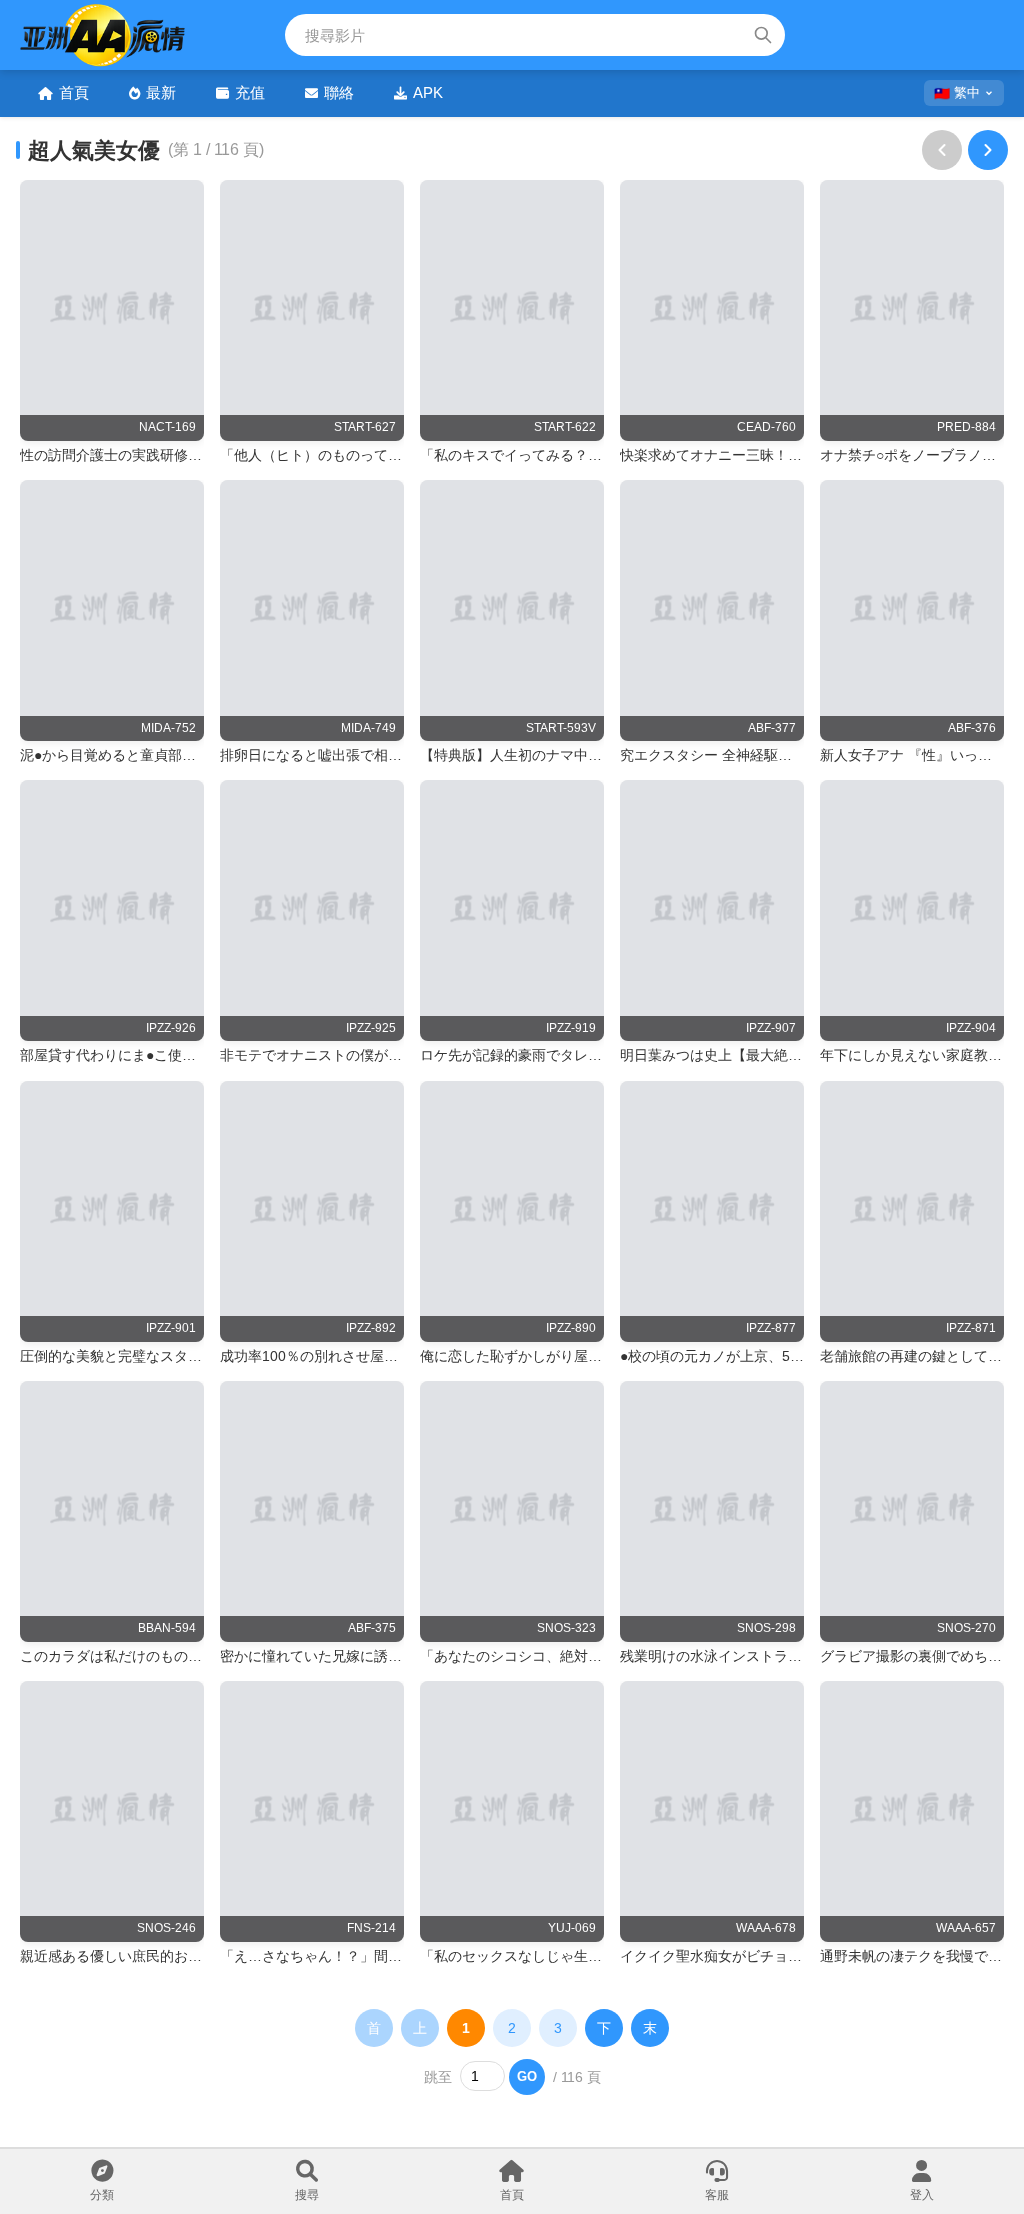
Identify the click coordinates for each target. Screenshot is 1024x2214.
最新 (161, 92)
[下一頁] (988, 150)
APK (428, 92)
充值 (250, 92)
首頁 (74, 92)
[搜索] (763, 35)
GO (527, 2076)
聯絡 (339, 92)
